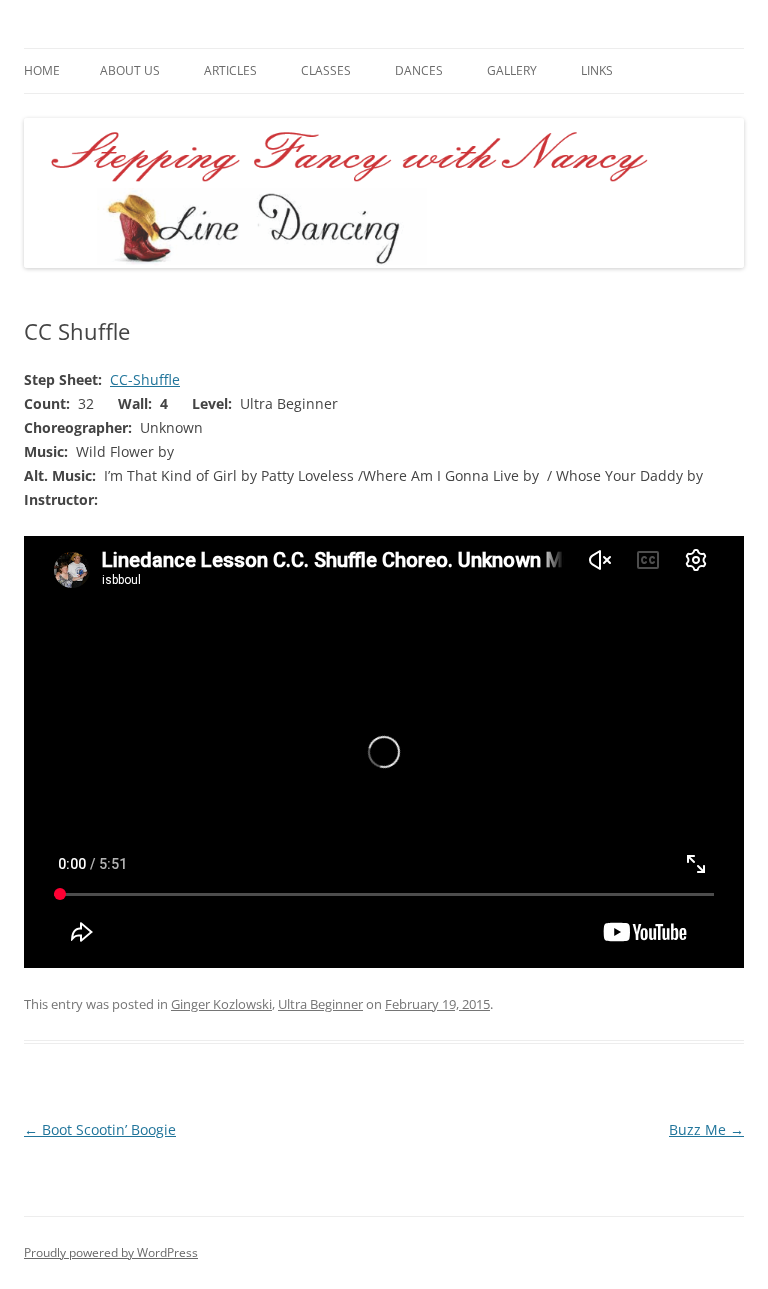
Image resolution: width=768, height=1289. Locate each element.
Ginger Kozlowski (221, 1004)
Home (42, 70)
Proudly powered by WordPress (111, 1252)
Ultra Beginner (320, 1004)
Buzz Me (706, 1129)
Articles (230, 70)
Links (597, 70)
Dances (419, 70)
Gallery (512, 70)
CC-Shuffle (145, 379)
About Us (130, 70)
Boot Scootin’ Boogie (100, 1129)
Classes (326, 70)
